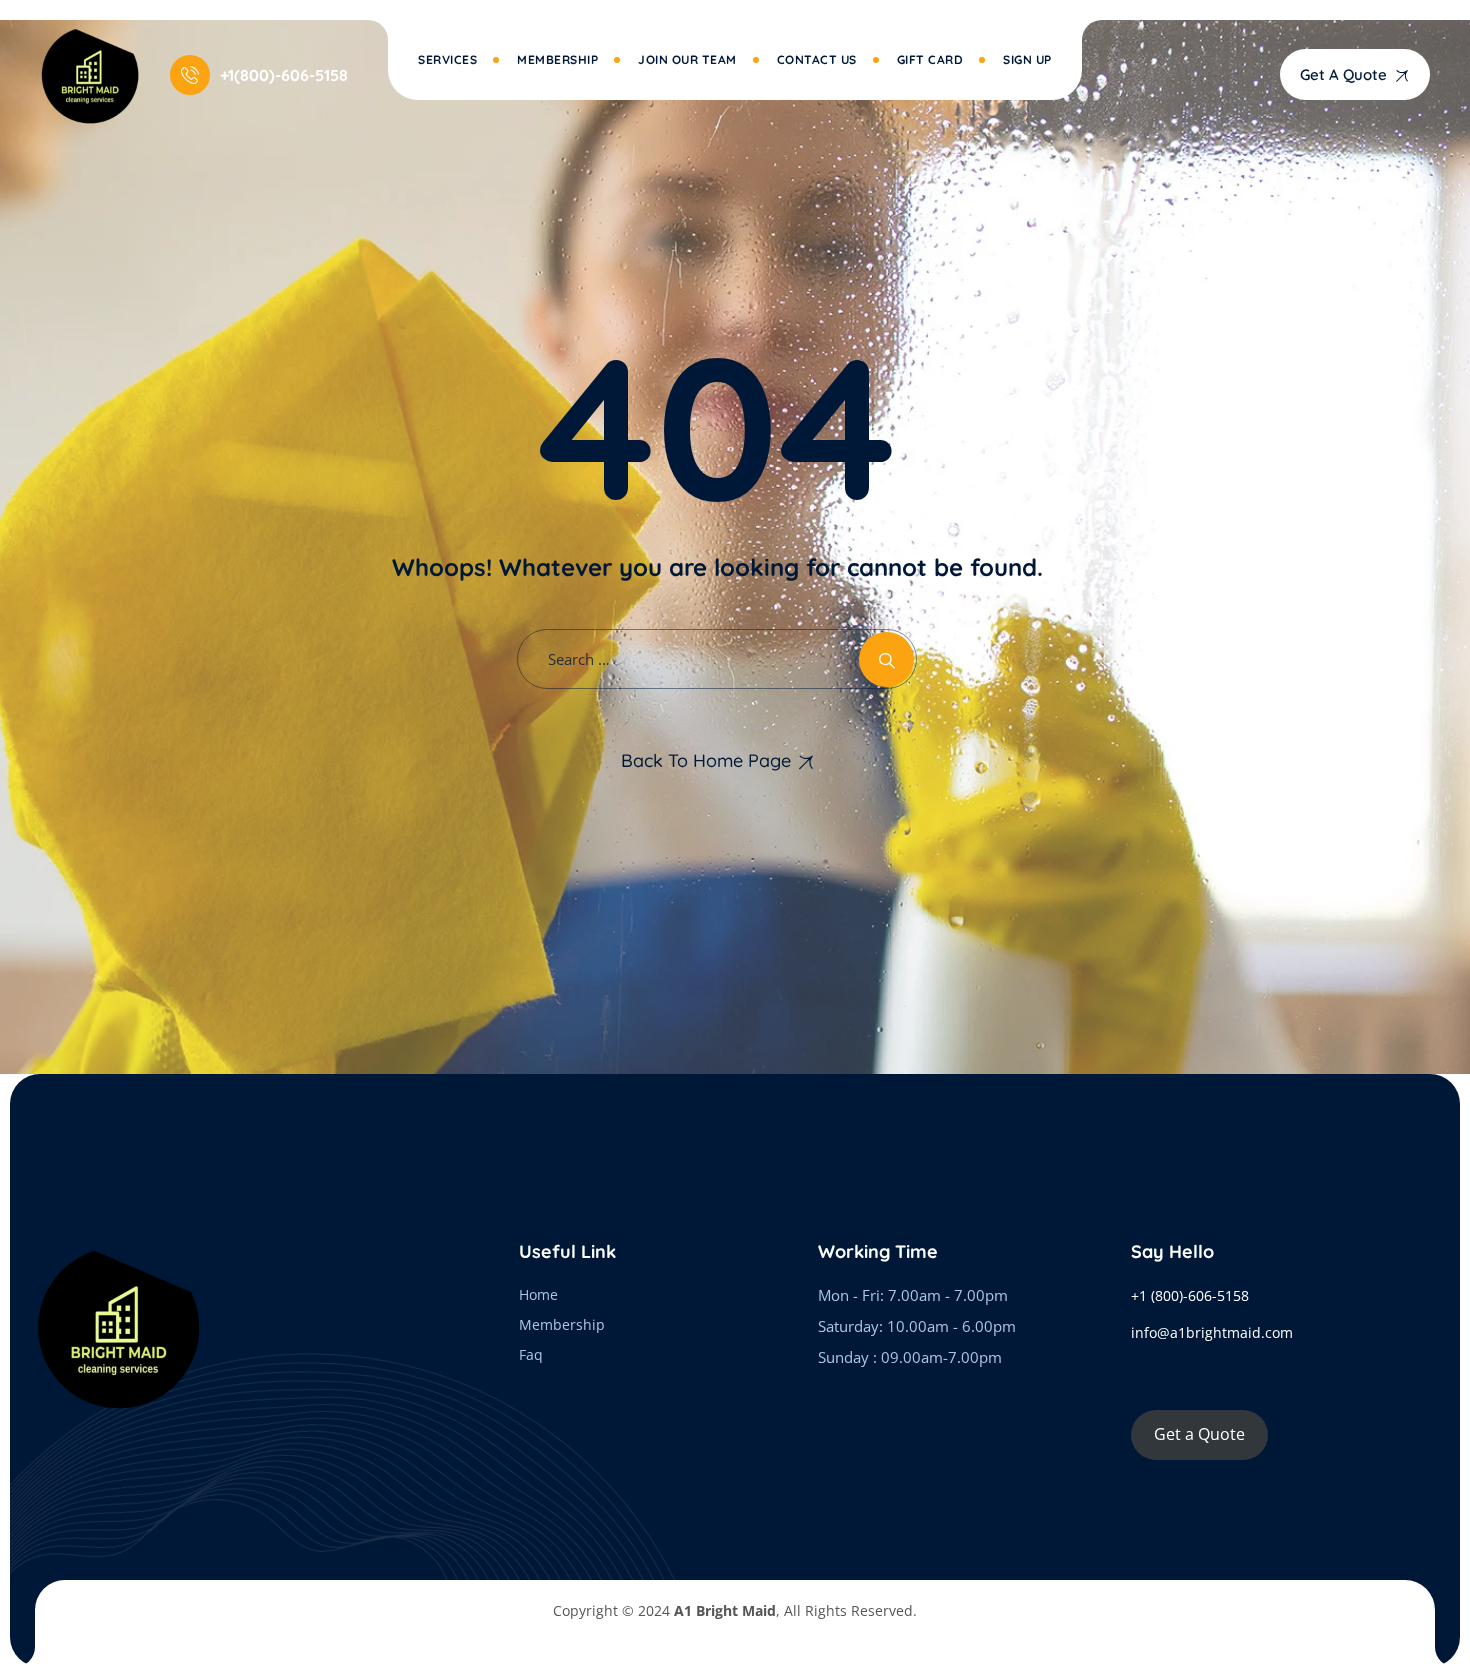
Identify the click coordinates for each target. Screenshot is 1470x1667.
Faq (531, 1354)
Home (538, 1294)
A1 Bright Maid (725, 1610)
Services (447, 59)
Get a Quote (1199, 1434)
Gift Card (930, 59)
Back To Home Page (706, 760)
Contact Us (817, 59)
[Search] (886, 659)
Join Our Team (687, 59)
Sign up (1027, 59)
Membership (557, 59)
